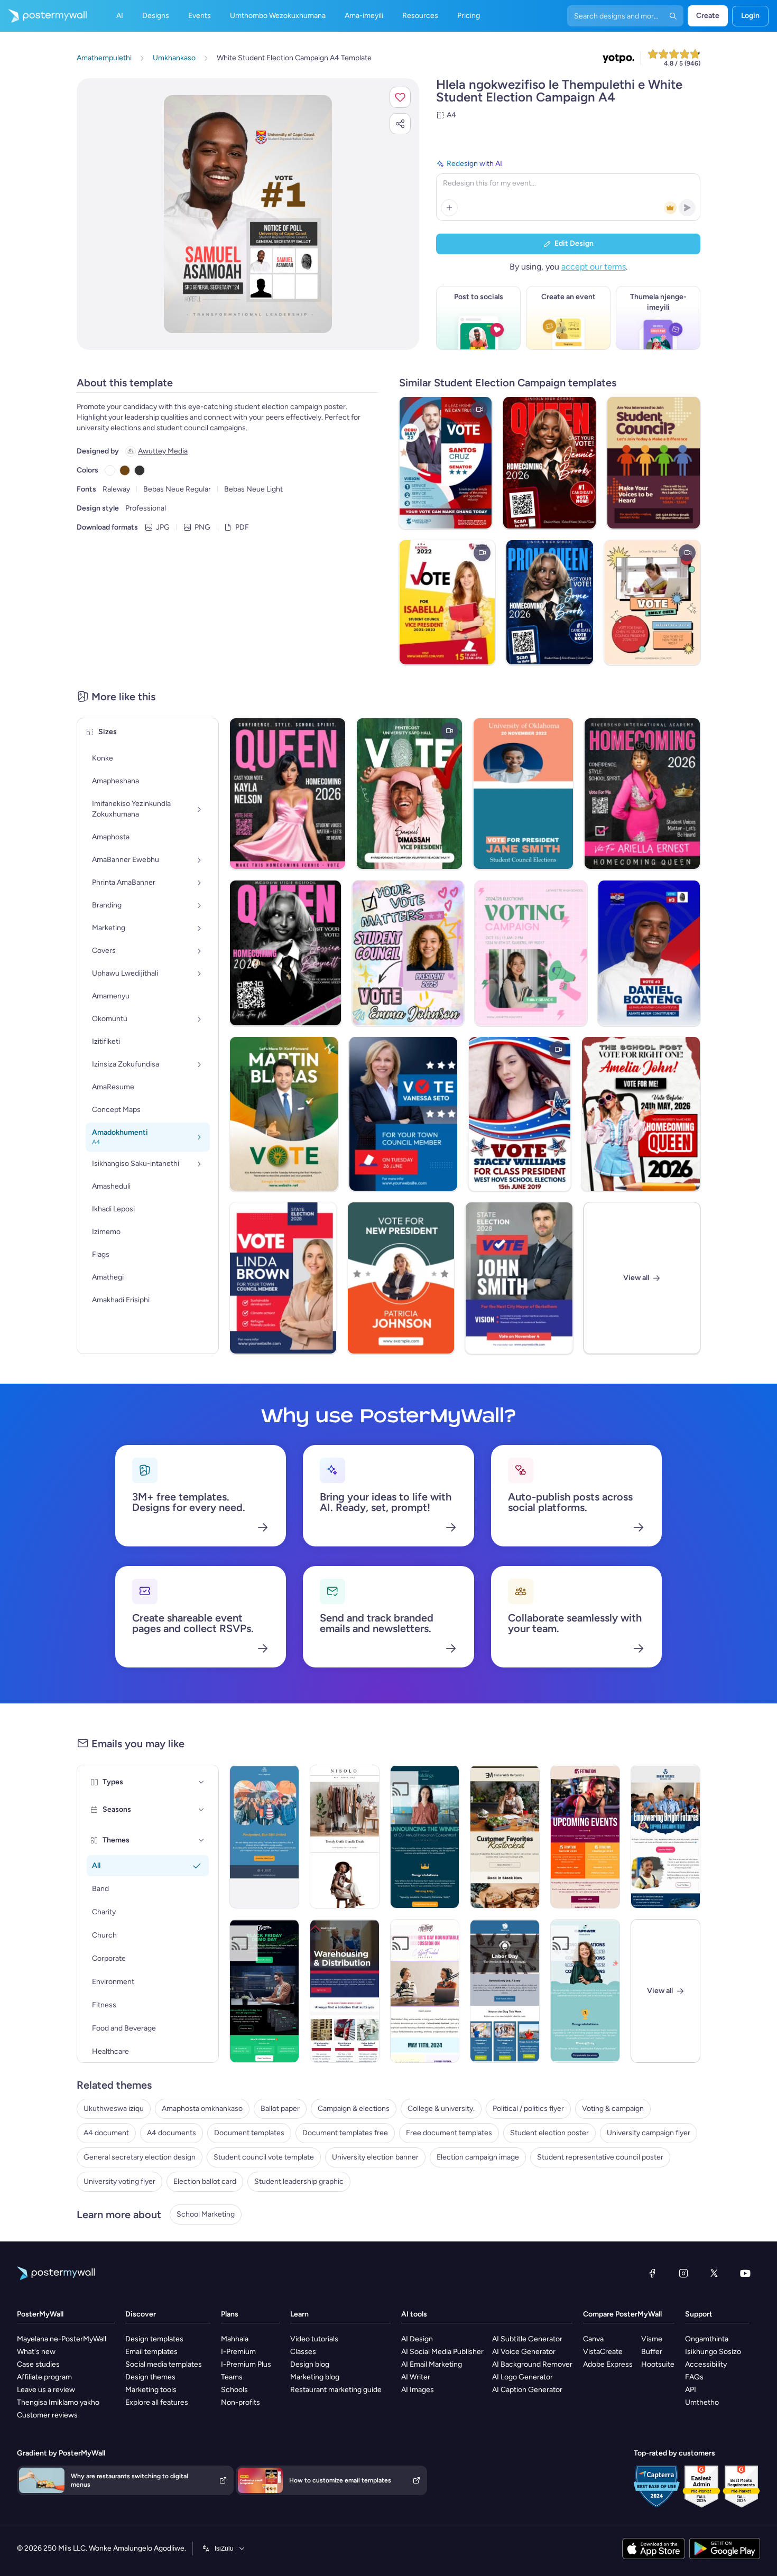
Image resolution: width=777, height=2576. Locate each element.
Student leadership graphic (299, 2181)
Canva (593, 2339)
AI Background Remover (532, 2364)
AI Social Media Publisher (442, 2352)
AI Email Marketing (432, 2364)
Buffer (652, 2352)
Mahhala (235, 2339)
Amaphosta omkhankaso (202, 2109)
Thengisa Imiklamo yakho (58, 2402)
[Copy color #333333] (140, 470)
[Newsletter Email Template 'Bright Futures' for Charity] (665, 1837)
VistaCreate (603, 2352)
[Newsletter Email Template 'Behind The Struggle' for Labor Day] (505, 1991)
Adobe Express (608, 2364)
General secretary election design (140, 2157)
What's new (36, 2352)
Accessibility (706, 2364)
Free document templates (449, 2133)
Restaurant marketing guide (336, 2390)
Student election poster (549, 2133)
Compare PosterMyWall (622, 2314)
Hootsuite (658, 2364)
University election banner (375, 2157)
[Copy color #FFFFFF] (110, 470)
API (691, 2390)
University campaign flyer (649, 2133)
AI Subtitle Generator (527, 2339)
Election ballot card (205, 2181)
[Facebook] (652, 2273)
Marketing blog (315, 2377)
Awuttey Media (163, 451)
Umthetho (702, 2402)
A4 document (106, 2133)
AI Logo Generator (522, 2377)
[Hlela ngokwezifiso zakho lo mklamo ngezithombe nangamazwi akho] (248, 214)
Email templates (151, 2352)
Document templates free (345, 2133)
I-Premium (238, 2352)
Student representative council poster (600, 2157)
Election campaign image (478, 2157)
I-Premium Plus (246, 2364)
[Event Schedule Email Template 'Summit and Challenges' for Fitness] (585, 1837)
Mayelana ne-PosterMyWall (62, 2339)
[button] (400, 97)
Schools (234, 2390)
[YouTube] (745, 2273)
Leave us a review (46, 2390)
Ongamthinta (707, 2339)
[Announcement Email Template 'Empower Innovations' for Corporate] (585, 1991)
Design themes (150, 2377)
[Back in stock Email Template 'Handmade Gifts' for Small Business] (505, 1837)
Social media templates (164, 2364)
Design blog (310, 2364)
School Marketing (206, 2214)
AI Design (417, 2339)
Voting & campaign (613, 2109)
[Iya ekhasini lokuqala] (43, 16)
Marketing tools (151, 2390)
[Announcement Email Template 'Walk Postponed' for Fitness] (264, 1837)
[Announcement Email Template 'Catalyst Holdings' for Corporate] (425, 1837)
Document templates (249, 2133)
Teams (232, 2377)
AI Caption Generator (527, 2390)
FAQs (694, 2377)
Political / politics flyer (528, 2109)
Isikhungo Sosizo (713, 2352)
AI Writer (416, 2377)
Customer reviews (47, 2415)
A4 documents (172, 2133)
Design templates (154, 2339)
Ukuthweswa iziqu (114, 2109)
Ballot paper (280, 2109)
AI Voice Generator (524, 2352)
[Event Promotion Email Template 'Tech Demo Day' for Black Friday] (264, 1991)
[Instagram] (683, 2273)
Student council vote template (264, 2157)
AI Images (418, 2390)
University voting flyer (119, 2181)
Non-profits (240, 2402)
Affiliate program (44, 2377)
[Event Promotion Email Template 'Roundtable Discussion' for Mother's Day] (425, 1991)
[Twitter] (714, 2273)
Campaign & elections (354, 2109)
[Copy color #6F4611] (125, 470)
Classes (303, 2352)
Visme (652, 2339)
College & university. (441, 2109)
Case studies (38, 2364)
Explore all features (157, 2402)
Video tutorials (314, 2339)
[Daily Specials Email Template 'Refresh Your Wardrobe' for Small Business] (345, 1837)
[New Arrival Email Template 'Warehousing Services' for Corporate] (345, 1991)
